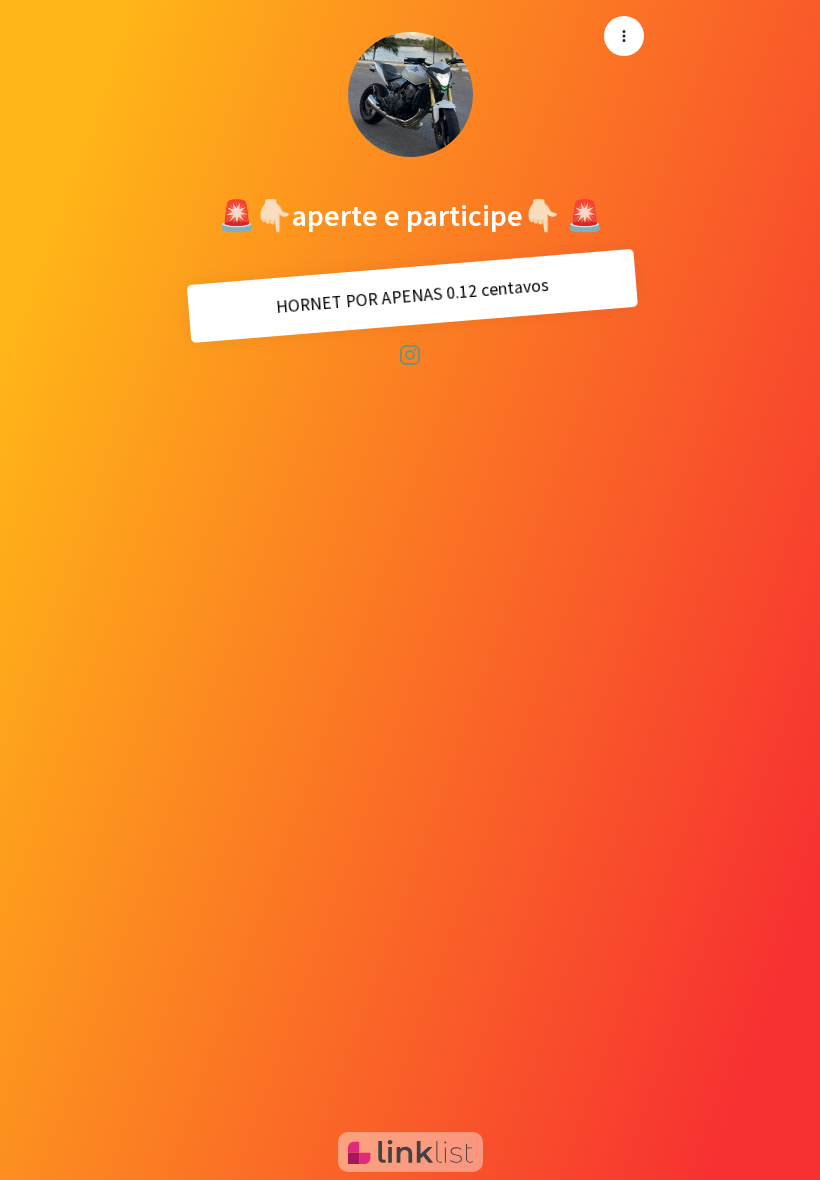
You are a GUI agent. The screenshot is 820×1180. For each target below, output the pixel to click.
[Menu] (624, 36)
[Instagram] (410, 354)
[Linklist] (410, 1152)
